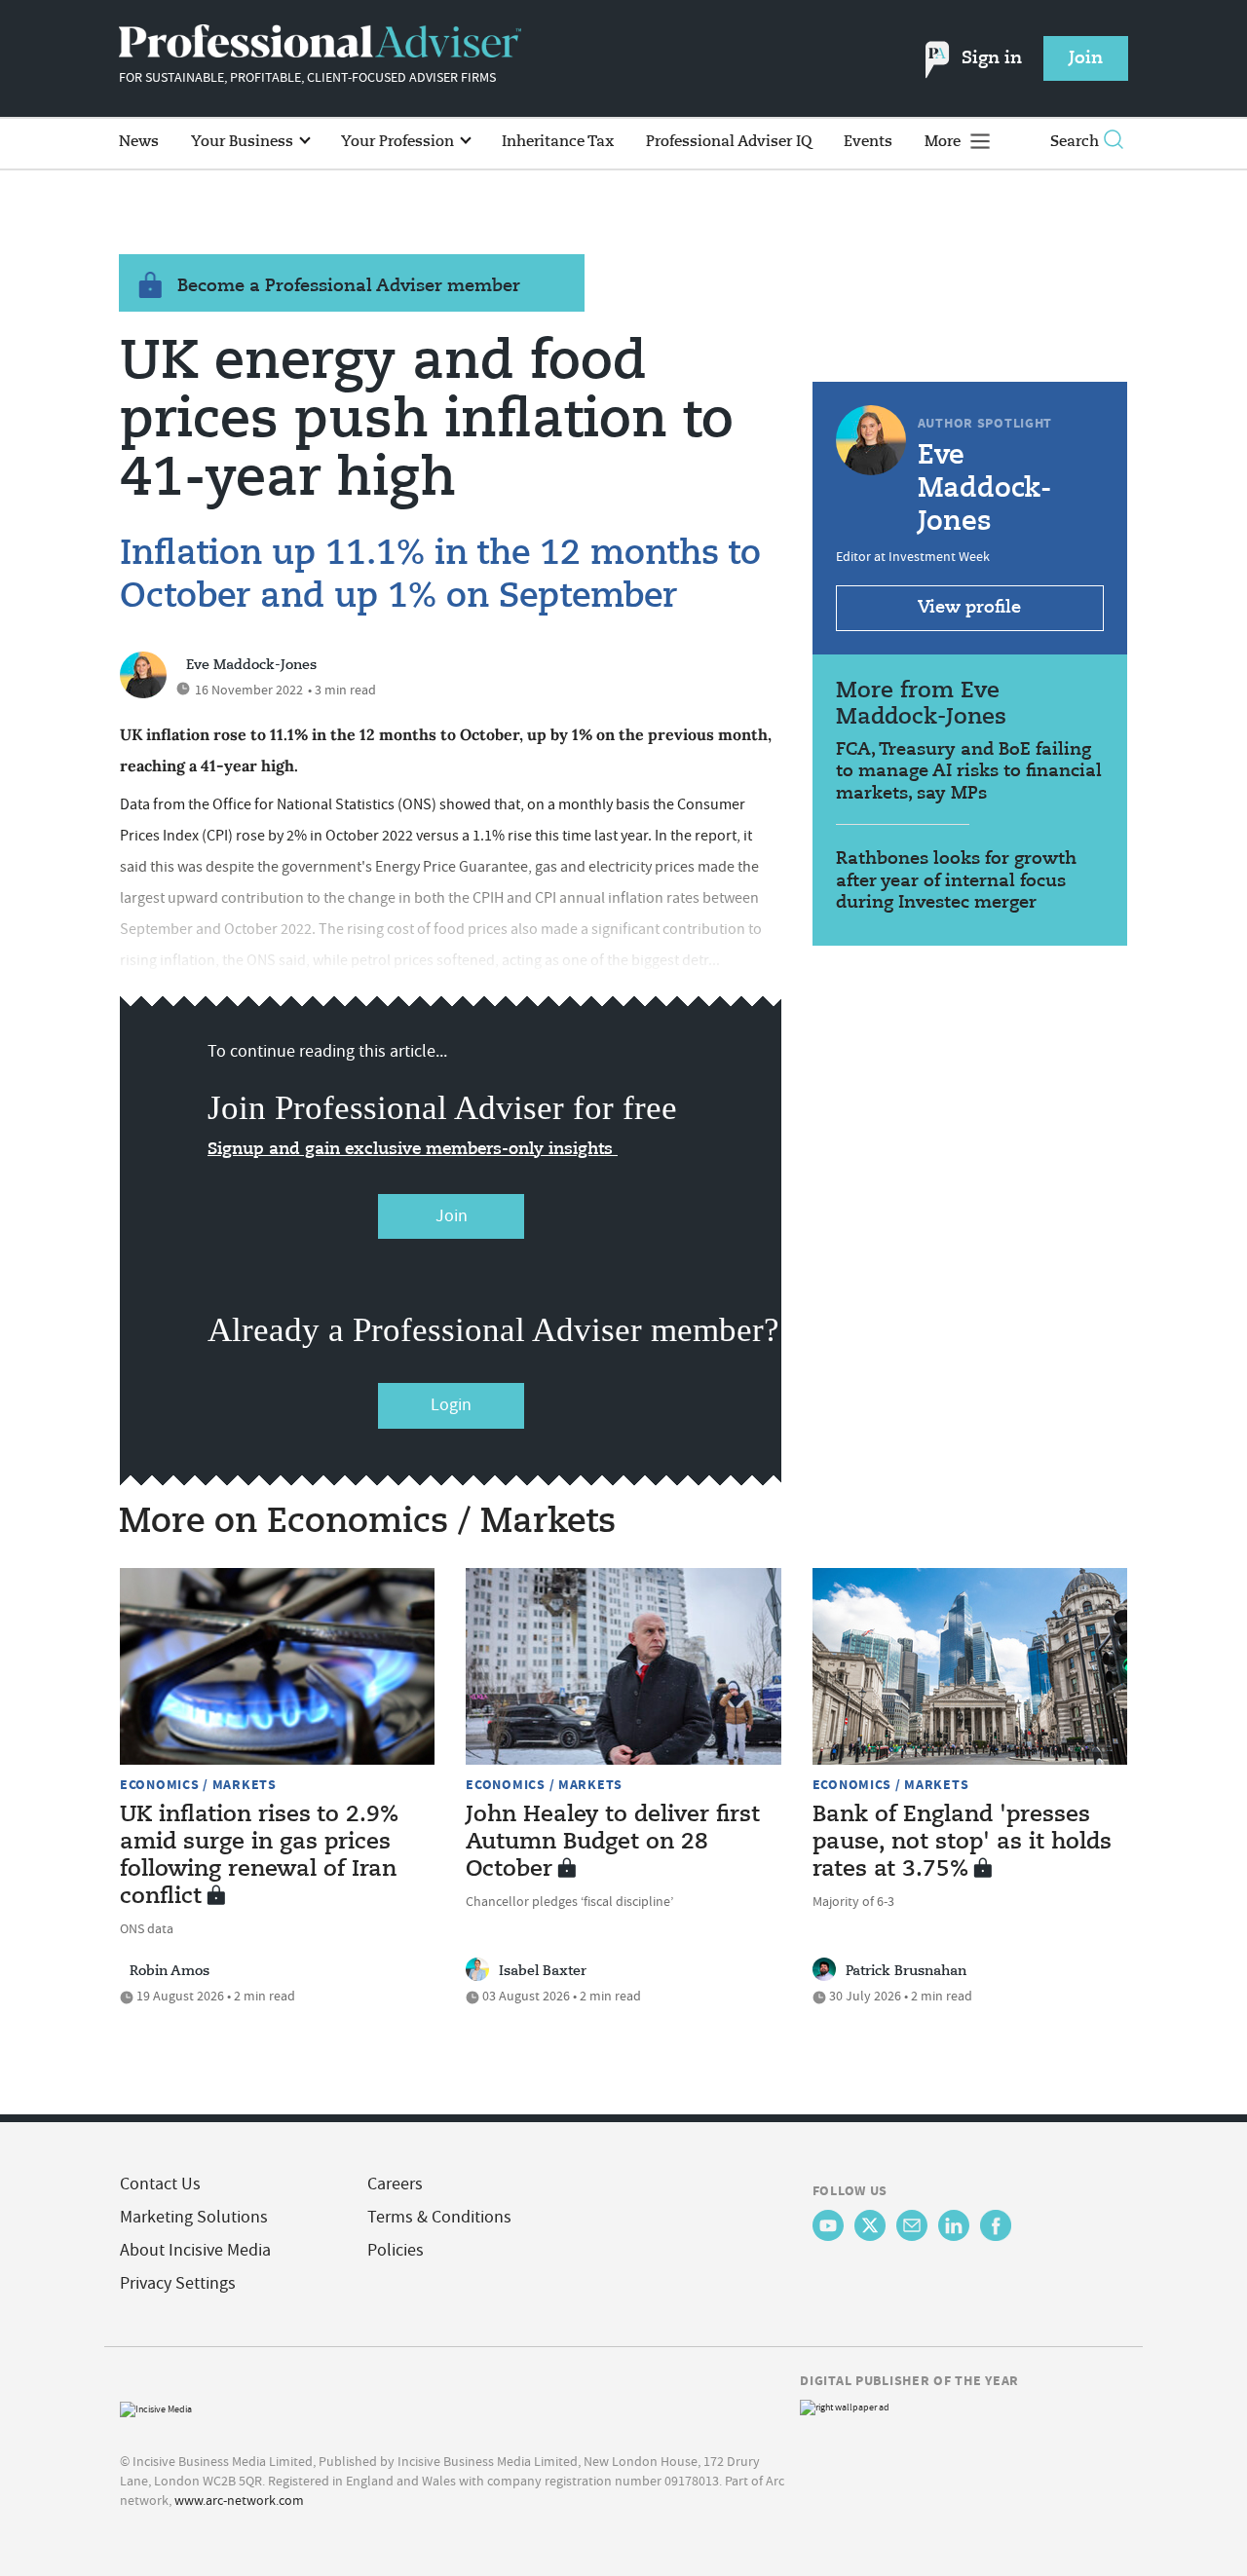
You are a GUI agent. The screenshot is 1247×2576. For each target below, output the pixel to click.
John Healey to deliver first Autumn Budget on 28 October (613, 1843)
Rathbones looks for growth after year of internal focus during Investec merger (956, 881)
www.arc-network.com (239, 2500)
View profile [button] (969, 608)
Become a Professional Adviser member (349, 286)
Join (452, 1216)
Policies (396, 2250)
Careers (395, 2184)
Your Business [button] (244, 142)
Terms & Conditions (439, 2217)
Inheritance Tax (558, 142)
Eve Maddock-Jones (251, 665)
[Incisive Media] (156, 2407)
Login (451, 1405)
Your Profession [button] (399, 142)
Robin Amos (170, 1971)
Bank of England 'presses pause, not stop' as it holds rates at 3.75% (962, 1843)
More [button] (945, 142)
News (139, 142)
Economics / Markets (198, 1784)
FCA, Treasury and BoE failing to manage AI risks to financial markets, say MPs (969, 772)
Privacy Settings (178, 2283)
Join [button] (1086, 58)
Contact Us (160, 2184)
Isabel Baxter (543, 1971)
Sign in (992, 58)
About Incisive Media (195, 2250)
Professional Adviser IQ (729, 142)
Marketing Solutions (194, 2217)
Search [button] (1075, 142)
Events (868, 142)
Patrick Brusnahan (906, 1971)
